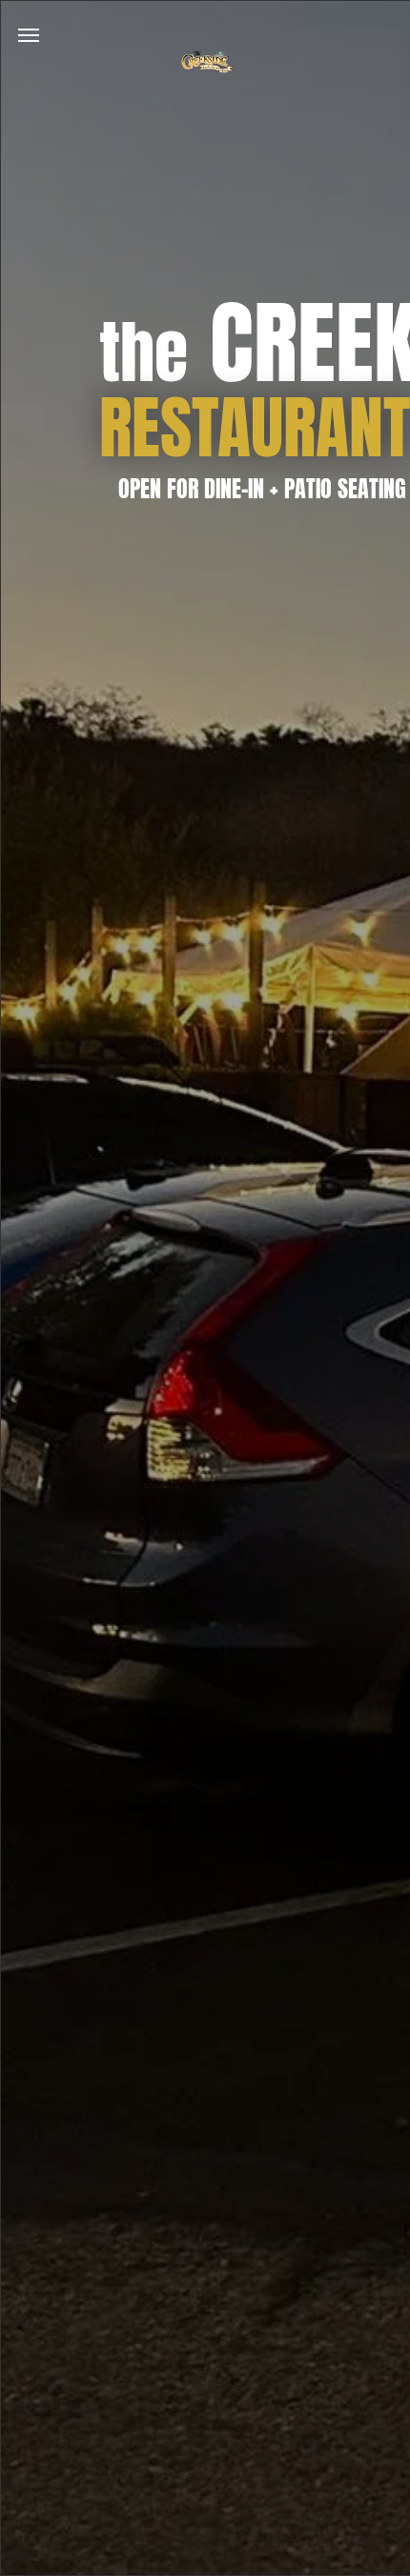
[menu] (29, 35)
